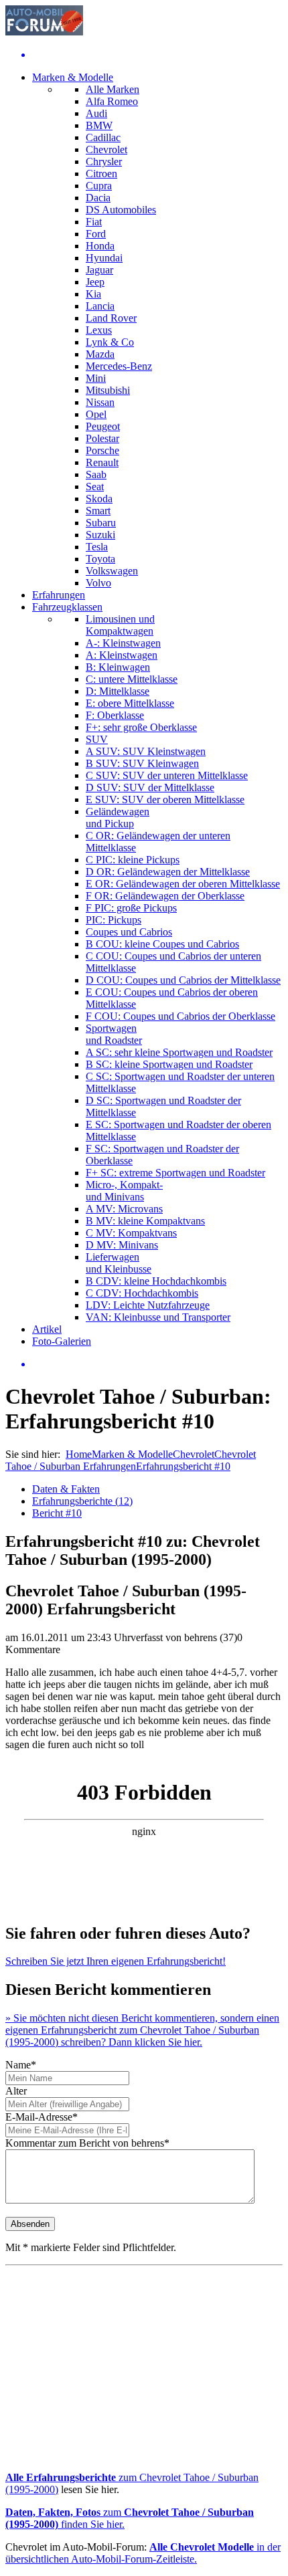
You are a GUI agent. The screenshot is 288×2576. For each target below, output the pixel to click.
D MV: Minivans (122, 1245)
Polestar (102, 438)
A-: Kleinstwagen (123, 643)
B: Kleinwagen (118, 667)
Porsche (102, 450)
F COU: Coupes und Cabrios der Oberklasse (181, 1016)
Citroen (101, 174)
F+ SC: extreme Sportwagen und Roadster (175, 1173)
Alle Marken (113, 89)
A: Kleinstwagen (122, 655)
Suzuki (100, 535)
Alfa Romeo (112, 101)
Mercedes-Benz (119, 366)
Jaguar (99, 270)
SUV (97, 739)
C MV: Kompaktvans (131, 1233)
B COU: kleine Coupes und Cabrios (162, 944)
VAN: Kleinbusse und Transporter (158, 1317)
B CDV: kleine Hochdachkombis (156, 1281)
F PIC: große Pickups (131, 908)
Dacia (98, 198)
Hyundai (104, 258)
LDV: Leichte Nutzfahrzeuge (148, 1305)
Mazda (100, 354)
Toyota (100, 559)
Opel (96, 414)
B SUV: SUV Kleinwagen (142, 763)
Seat (95, 487)
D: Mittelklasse (118, 691)
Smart (98, 511)
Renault (102, 462)
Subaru (101, 523)
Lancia (100, 306)
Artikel (47, 1329)
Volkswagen (112, 571)
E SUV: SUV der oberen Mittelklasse (165, 799)
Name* (21, 2065)
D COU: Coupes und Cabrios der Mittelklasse (183, 980)
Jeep (95, 282)
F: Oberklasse (115, 715)
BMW (99, 125)
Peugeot (103, 426)
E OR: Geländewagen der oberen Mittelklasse (183, 884)
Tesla (97, 547)
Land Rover (111, 318)
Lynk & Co (110, 342)
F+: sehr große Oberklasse (141, 727)
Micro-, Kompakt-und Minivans (124, 1191)
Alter (16, 2091)
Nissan (100, 402)
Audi (96, 113)
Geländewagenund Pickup (118, 818)
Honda (100, 246)
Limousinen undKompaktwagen (120, 625)
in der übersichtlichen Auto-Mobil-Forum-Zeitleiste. (143, 2553)
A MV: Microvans (124, 1209)
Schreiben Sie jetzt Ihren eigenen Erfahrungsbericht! (116, 1961)
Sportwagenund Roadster (114, 1034)
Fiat (94, 222)
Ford (96, 234)
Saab (96, 474)
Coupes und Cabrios (129, 932)
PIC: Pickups (114, 920)
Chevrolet (106, 149)
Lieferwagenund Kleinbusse (119, 1263)
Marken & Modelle (73, 77)
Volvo (98, 583)
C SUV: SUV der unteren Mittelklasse (167, 775)
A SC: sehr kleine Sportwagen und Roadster (179, 1052)
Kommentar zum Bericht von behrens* (87, 2143)
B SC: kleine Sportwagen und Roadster (169, 1064)
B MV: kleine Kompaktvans (145, 1221)
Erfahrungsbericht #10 (183, 1466)
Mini (96, 378)
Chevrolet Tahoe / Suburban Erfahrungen (131, 1460)
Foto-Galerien (62, 1341)
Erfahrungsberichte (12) (82, 1501)
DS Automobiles (121, 210)
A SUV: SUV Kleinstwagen (146, 751)
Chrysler (104, 162)
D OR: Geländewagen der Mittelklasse (168, 872)
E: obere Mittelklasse (130, 703)
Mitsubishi (108, 390)
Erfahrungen (59, 595)
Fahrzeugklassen (67, 607)
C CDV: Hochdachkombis (142, 1293)
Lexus (99, 330)
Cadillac (103, 137)
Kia (93, 294)
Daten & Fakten (66, 1489)
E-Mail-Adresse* (42, 2117)
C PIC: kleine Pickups (133, 860)
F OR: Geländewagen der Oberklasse (165, 896)
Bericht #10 (57, 1513)
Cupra (99, 186)
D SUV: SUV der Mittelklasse (150, 787)
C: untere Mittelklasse (132, 679)
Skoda (99, 499)
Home (79, 1454)
